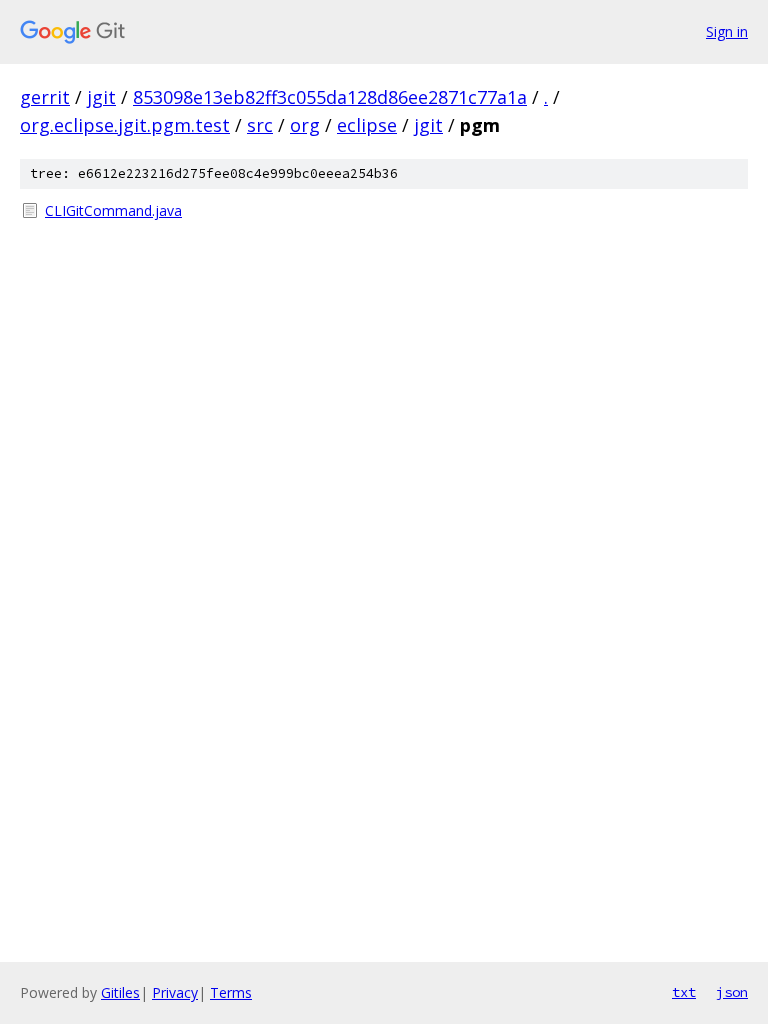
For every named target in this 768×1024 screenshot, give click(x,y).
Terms (231, 992)
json (732, 992)
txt (684, 992)
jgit (101, 97)
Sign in (727, 31)
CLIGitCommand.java (113, 210)
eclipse (367, 125)
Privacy (175, 992)
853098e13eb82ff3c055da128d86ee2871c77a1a (330, 97)
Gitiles (120, 992)
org (305, 125)
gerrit (45, 97)
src (260, 125)
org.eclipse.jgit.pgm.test (125, 125)
